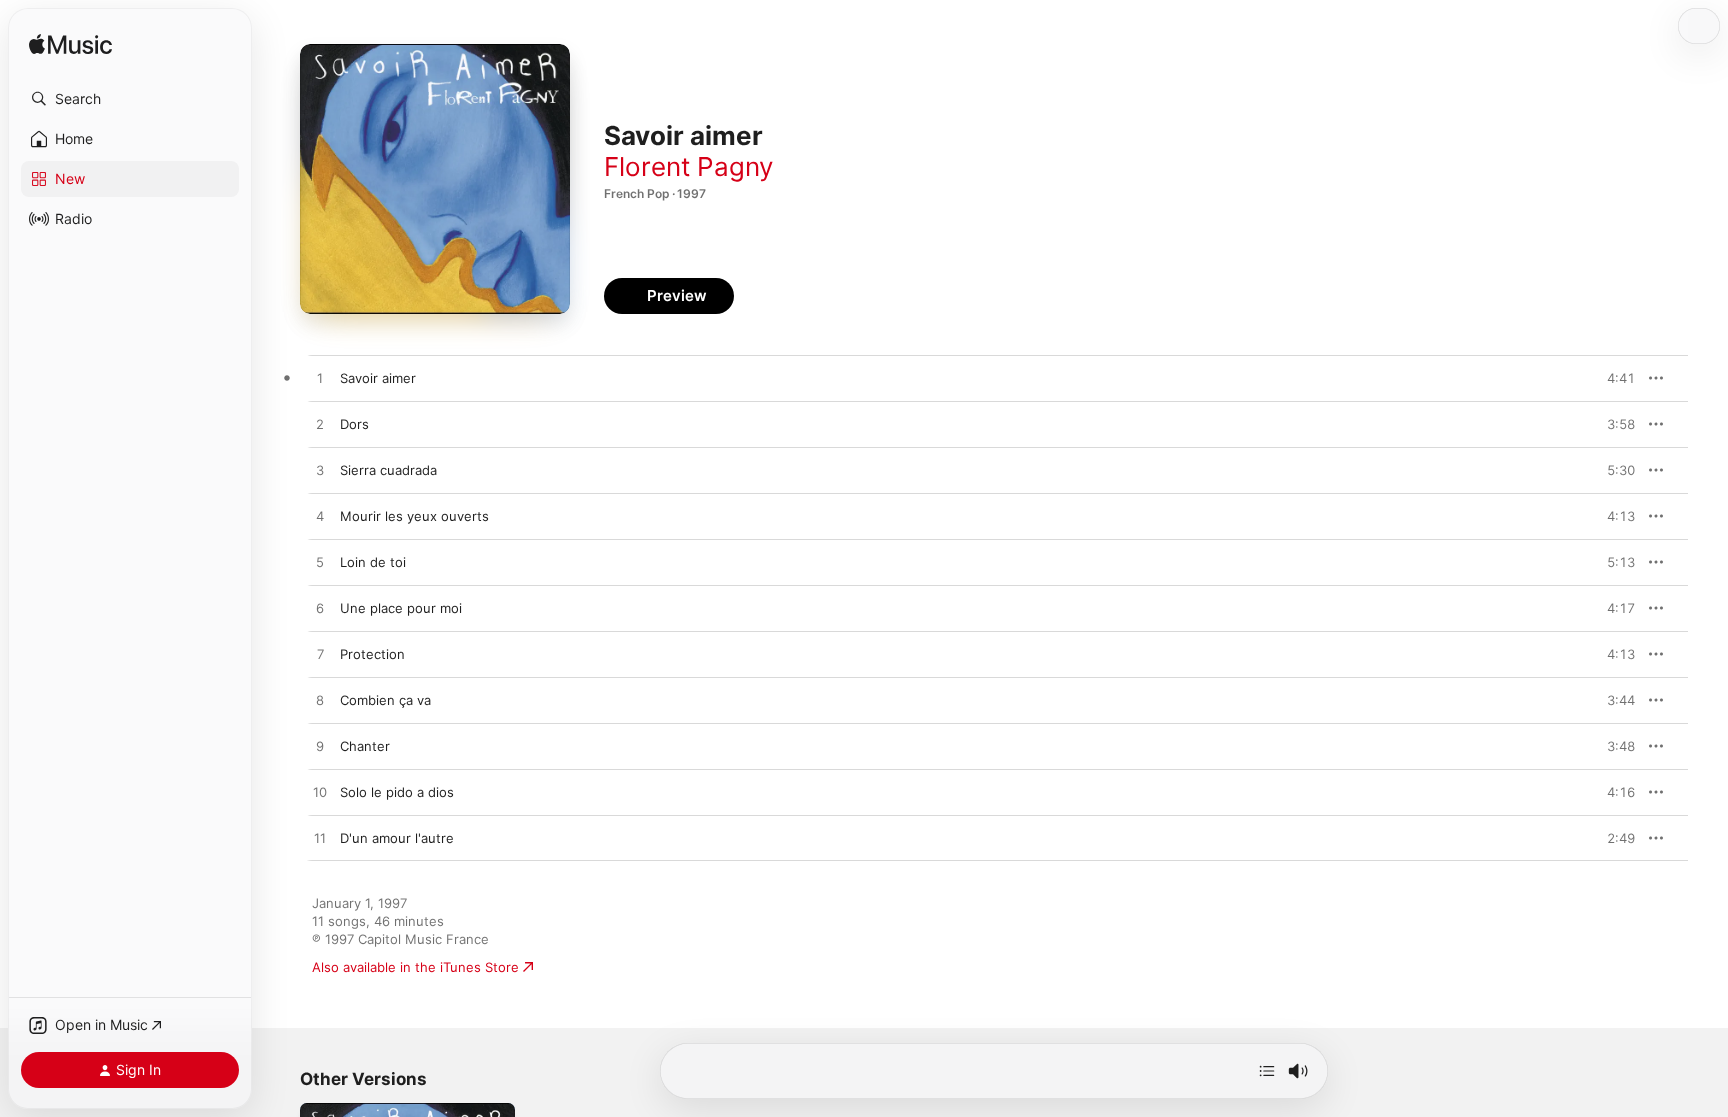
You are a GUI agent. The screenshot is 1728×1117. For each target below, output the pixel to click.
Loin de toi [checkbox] (373, 562)
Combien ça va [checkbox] (385, 700)
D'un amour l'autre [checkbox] (397, 838)
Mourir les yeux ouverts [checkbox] (414, 516)
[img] (70, 45)
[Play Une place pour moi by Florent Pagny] (320, 609)
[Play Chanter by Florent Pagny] (320, 747)
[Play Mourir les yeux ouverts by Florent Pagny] (320, 517)
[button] (130, 99)
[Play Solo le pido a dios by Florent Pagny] (320, 793)
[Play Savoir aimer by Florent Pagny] (320, 379)
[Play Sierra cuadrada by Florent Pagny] (320, 471)
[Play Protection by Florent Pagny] (320, 655)
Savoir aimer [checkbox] (378, 378)
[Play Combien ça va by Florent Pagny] (320, 701)
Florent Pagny (688, 166)
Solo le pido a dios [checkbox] (397, 792)
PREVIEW (1613, 378)
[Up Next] (1267, 1071)
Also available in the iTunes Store (415, 967)
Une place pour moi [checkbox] (401, 608)
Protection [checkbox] (372, 654)
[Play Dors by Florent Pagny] (320, 425)
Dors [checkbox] (354, 424)
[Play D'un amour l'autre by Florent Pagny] (320, 839)
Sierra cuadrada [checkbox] (388, 470)
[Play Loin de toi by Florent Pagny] (320, 563)
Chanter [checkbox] (365, 746)
